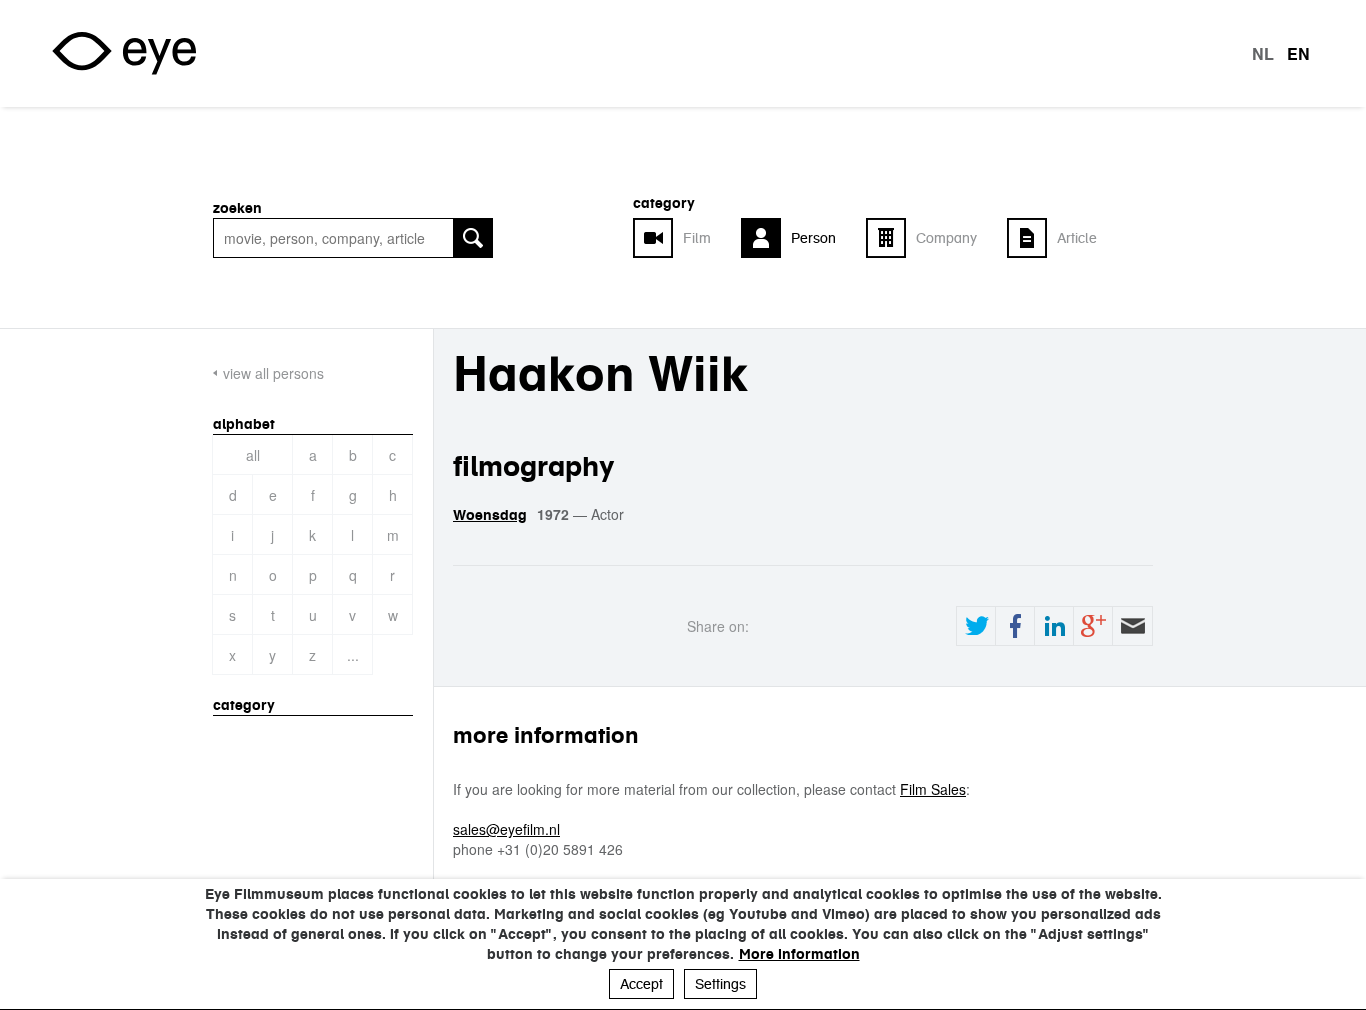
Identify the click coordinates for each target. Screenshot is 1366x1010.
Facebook (1015, 626)
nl (1263, 54)
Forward (1132, 626)
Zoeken (237, 208)
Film (697, 238)
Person (813, 238)
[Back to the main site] (124, 53)
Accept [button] (641, 984)
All (253, 455)
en (1298, 54)
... (353, 655)
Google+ (1093, 626)
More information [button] (799, 954)
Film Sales (933, 789)
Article (1077, 238)
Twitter (976, 626)
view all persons (273, 373)
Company (946, 238)
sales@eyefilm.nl (506, 829)
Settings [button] (720, 984)
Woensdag (490, 515)
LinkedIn (1054, 626)
